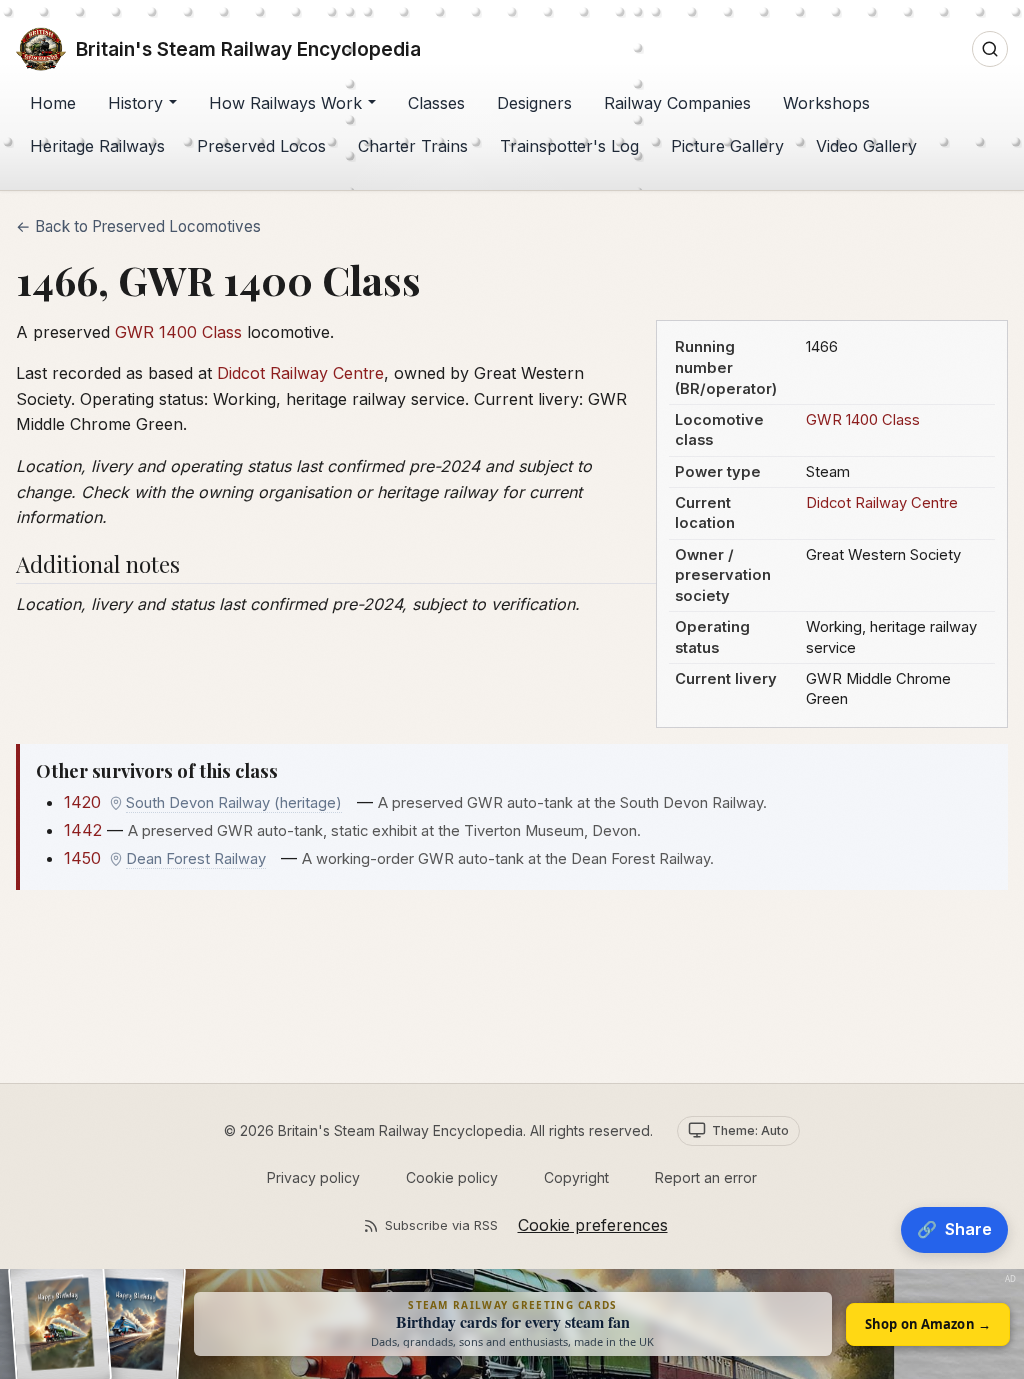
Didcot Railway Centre (882, 503)
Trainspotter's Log (569, 146)
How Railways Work (285, 103)
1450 (82, 858)
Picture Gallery (727, 146)
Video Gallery (866, 146)
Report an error (706, 1177)
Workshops (826, 103)
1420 (82, 802)
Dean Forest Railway (196, 859)
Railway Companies (677, 103)
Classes (436, 103)
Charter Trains (413, 146)
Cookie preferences (593, 1225)
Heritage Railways (97, 146)
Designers (534, 103)
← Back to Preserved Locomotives (138, 226)
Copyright (576, 1177)
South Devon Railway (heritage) (234, 803)
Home (53, 103)
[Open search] (990, 49)
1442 (83, 830)
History (135, 103)
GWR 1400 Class (863, 420)
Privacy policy (313, 1177)
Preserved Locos (261, 146)
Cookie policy (452, 1177)
